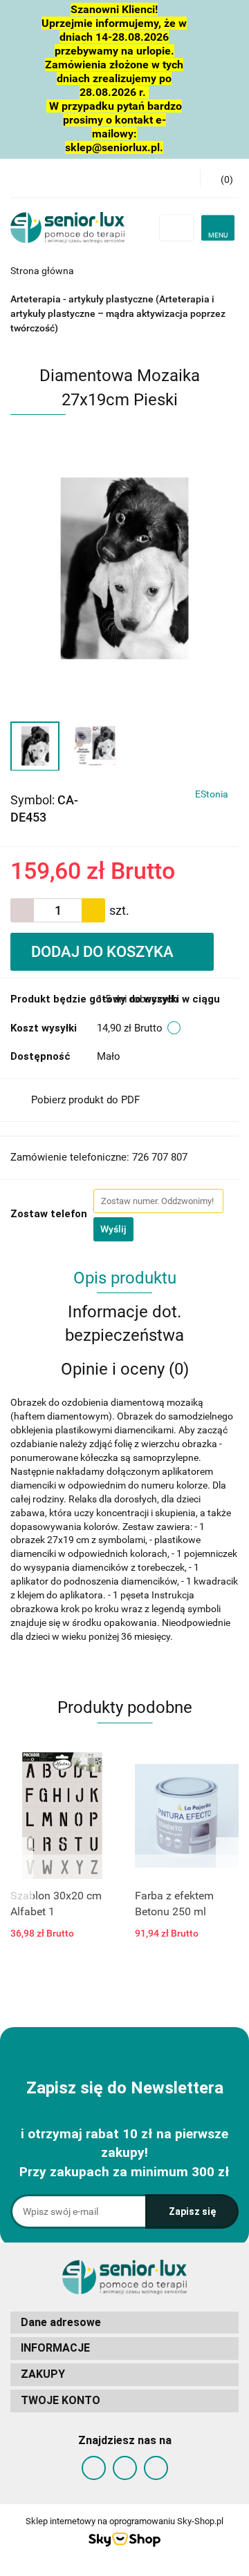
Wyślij (113, 1229)
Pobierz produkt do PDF (85, 1100)
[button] (124, 2323)
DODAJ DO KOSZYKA (104, 952)
